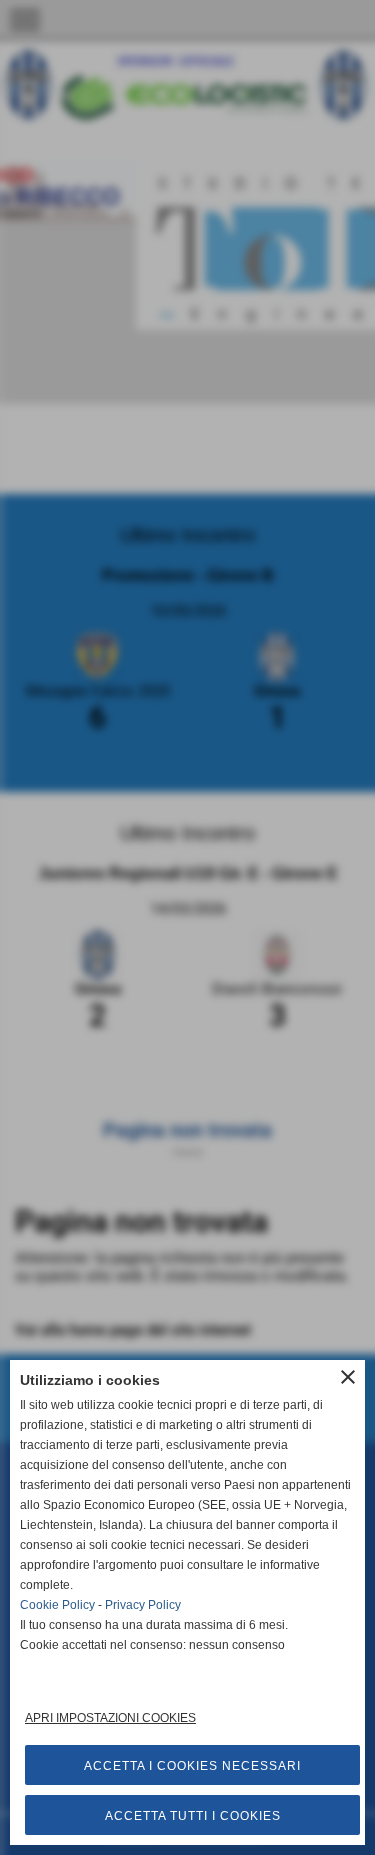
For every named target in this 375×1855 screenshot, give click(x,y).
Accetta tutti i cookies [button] (193, 1816)
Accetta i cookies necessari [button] (192, 1766)
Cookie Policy (57, 1605)
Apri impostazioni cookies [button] (110, 1718)
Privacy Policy (143, 1605)
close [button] (348, 1377)
